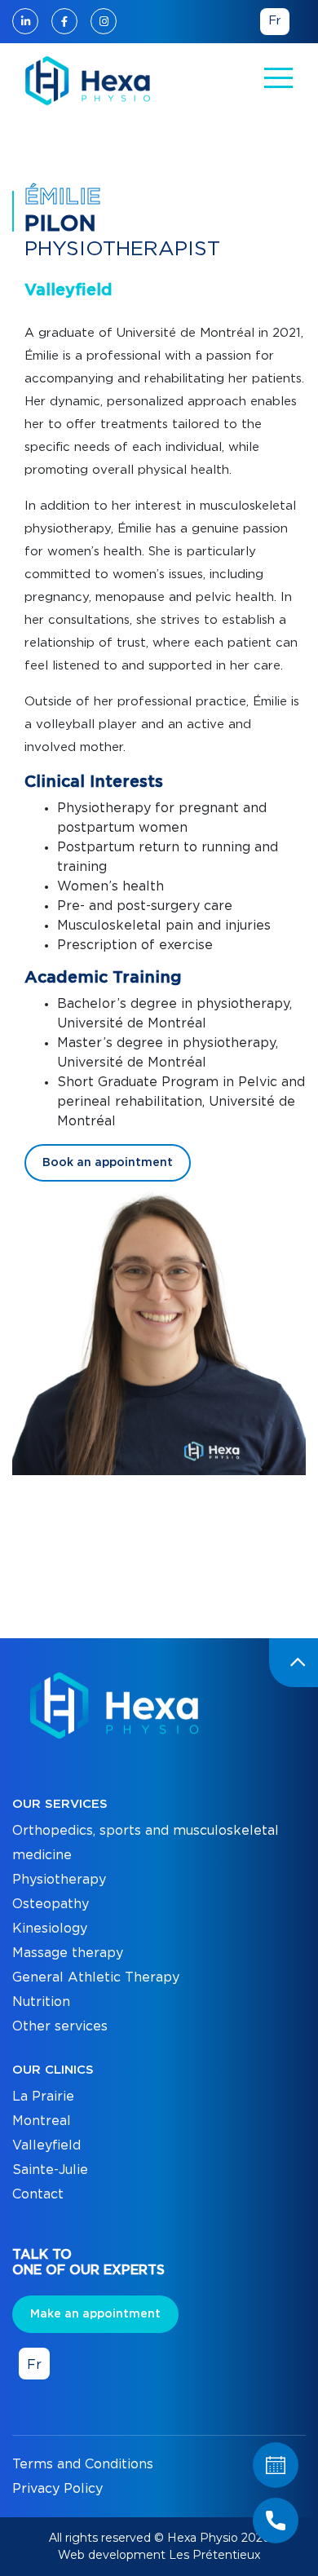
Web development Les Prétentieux (159, 2555)
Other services (60, 2026)
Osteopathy (51, 1904)
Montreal (42, 2121)
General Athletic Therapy (96, 1977)
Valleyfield (46, 2145)
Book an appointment (108, 1163)
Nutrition (41, 2002)
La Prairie (43, 2097)
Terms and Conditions (83, 2464)
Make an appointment (95, 2314)
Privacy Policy (57, 2489)
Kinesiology (50, 1929)
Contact (38, 2194)
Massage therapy (68, 1953)
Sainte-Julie (50, 2170)
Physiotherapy (59, 1880)
